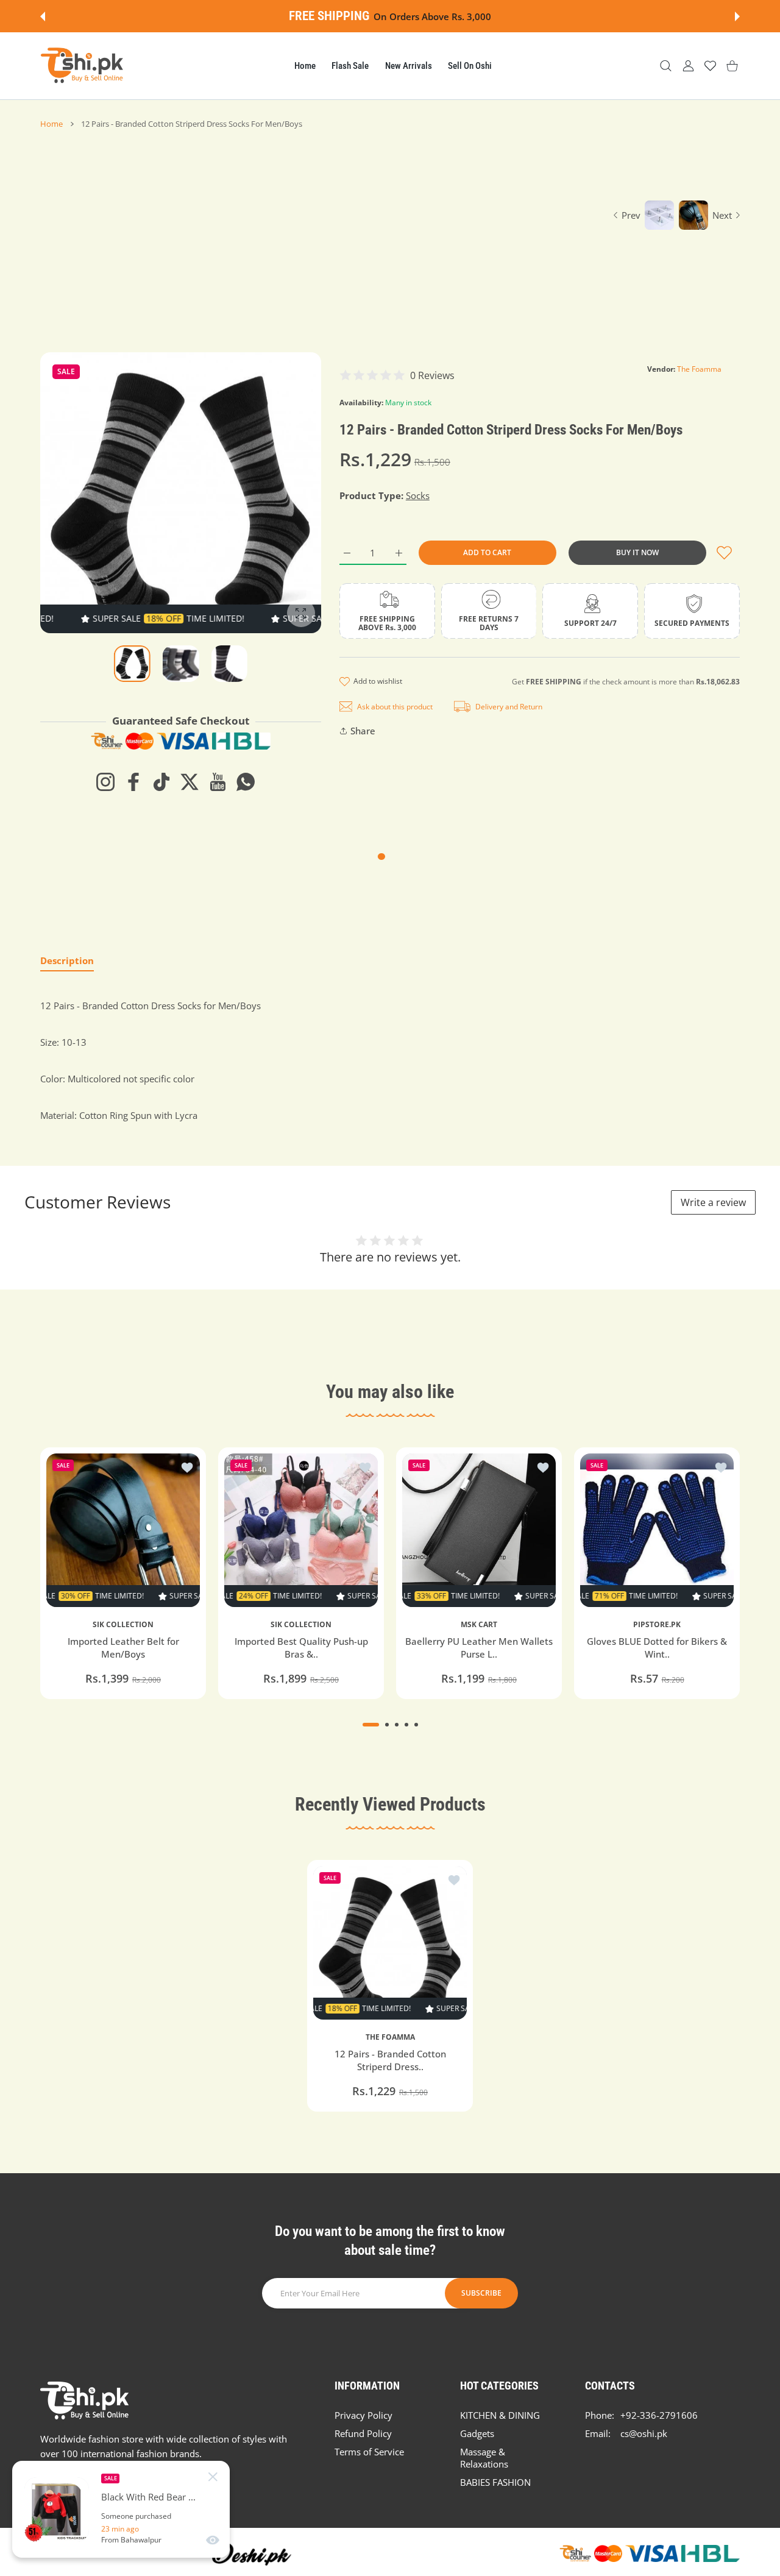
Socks (418, 495)
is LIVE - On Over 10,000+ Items (424, 16)
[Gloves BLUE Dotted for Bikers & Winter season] (657, 1530)
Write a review (713, 1202)
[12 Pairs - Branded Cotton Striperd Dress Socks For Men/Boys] (390, 1943)
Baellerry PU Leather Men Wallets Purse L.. (479, 1648)
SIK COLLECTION (123, 1625)
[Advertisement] (318, 221)
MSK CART (479, 1625)
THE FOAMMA (390, 2037)
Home (51, 124)
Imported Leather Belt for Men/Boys (123, 1648)
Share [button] (363, 731)
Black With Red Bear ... (148, 2497)
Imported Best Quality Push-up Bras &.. (301, 1648)
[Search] (666, 66)
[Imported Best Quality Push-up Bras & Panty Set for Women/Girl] (301, 1530)
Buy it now (637, 552)
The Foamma (699, 369)
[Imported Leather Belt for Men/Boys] (123, 1530)
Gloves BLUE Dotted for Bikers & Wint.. (657, 1648)
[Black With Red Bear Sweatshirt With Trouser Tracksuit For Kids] (57, 2510)
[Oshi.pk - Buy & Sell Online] (83, 66)
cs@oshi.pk (644, 2433)
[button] (43, 16)
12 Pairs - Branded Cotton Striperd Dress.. (390, 2061)
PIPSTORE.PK (657, 1625)
